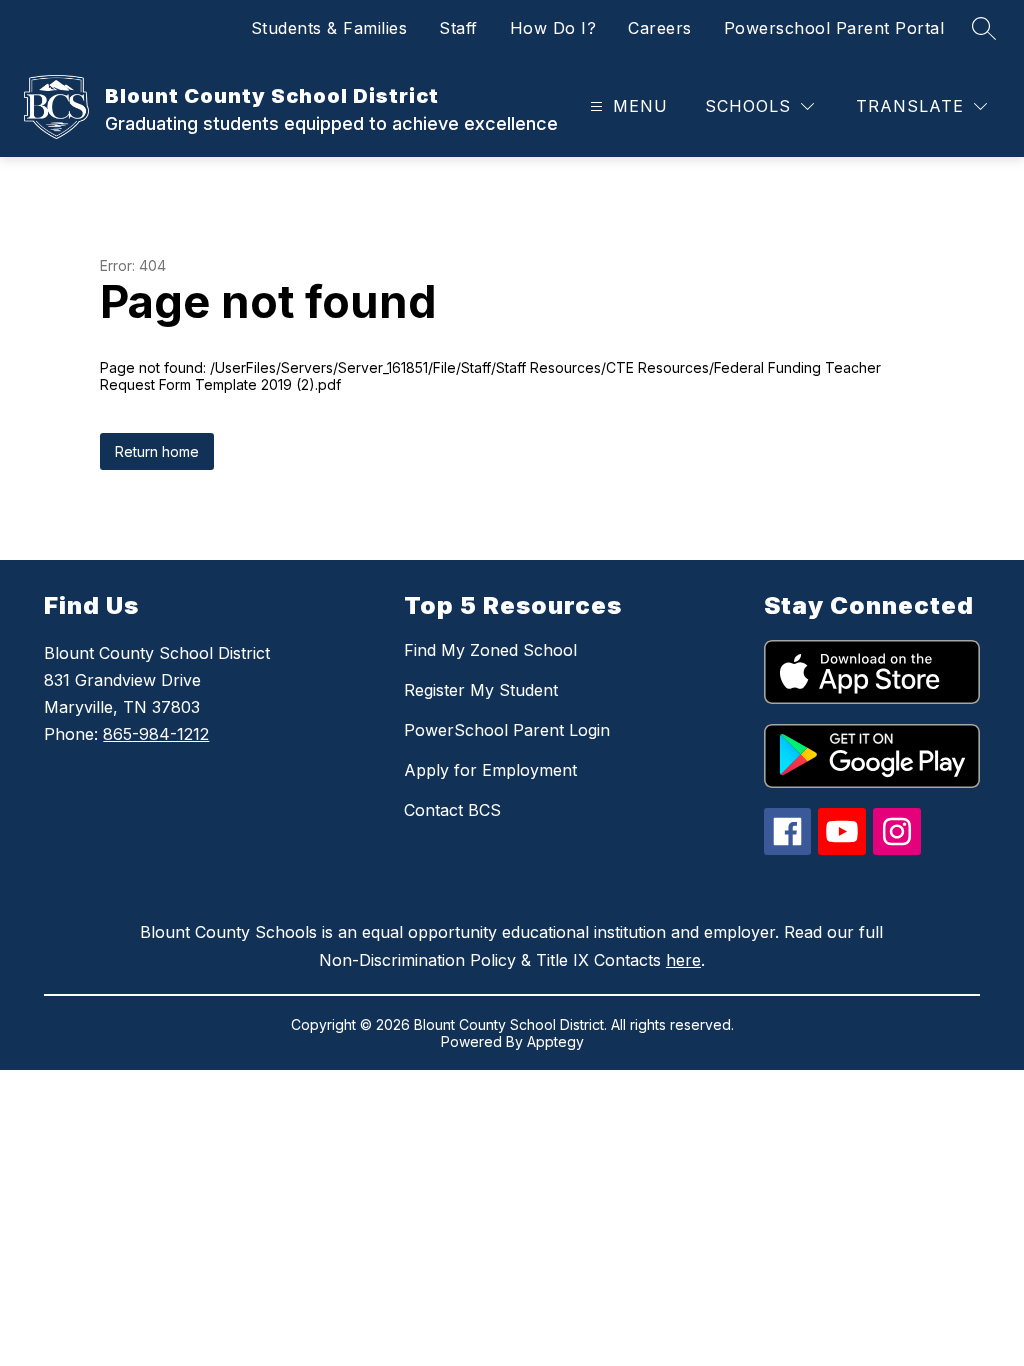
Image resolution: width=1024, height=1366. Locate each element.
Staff (458, 28)
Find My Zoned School (490, 650)
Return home (157, 451)
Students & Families (329, 28)
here (683, 960)
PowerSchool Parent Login (507, 730)
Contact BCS (452, 810)
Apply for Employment (490, 770)
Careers (660, 28)
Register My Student (481, 690)
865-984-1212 (156, 734)
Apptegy (555, 1041)
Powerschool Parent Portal (834, 28)
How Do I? (553, 28)
